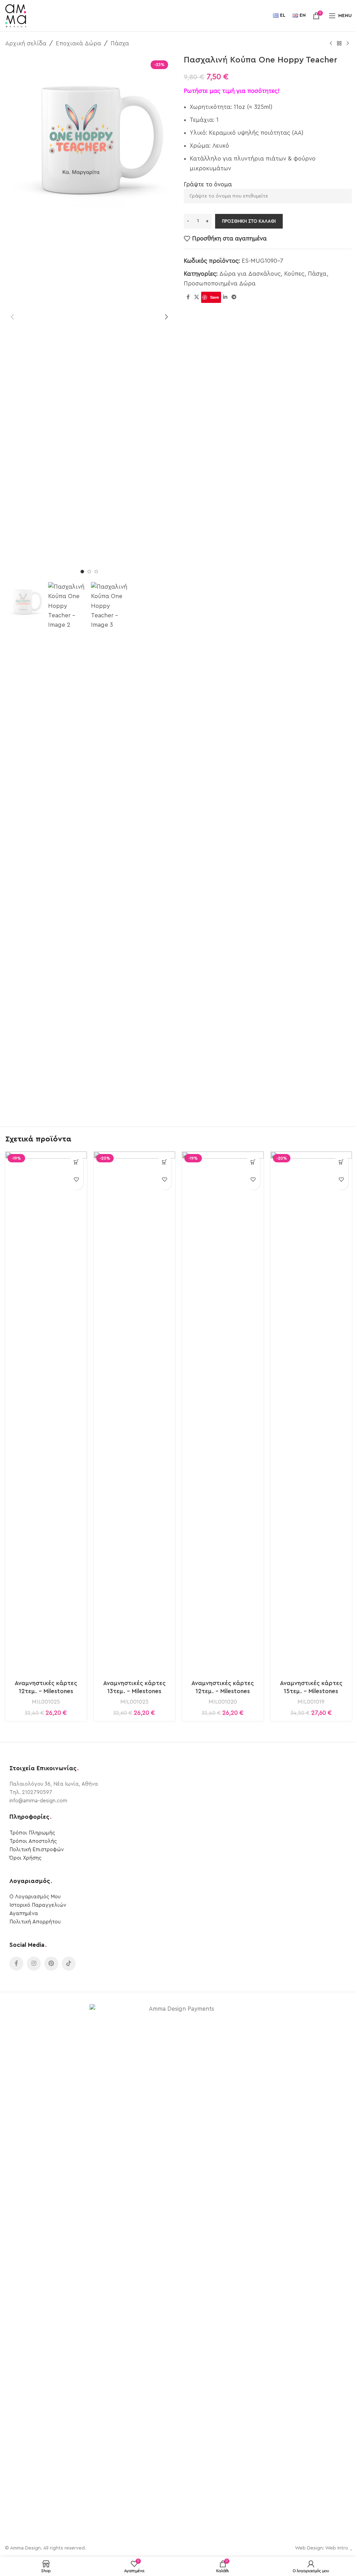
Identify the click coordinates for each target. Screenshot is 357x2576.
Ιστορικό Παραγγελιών (38, 1905)
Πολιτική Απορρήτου (35, 1922)
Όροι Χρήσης (25, 1858)
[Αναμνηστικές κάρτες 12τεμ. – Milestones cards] (46, 1413)
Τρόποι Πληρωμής (32, 1833)
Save (215, 297)
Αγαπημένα (24, 1914)
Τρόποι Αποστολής (33, 1841)
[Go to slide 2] (89, 572)
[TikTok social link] (69, 1964)
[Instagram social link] (34, 1964)
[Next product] (348, 44)
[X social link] (197, 297)
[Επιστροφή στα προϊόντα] (339, 44)
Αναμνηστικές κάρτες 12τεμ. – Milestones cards (46, 1692)
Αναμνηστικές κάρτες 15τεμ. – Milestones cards (311, 1692)
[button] (12, 317)
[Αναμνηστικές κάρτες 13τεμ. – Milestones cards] (135, 1413)
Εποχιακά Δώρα (78, 43)
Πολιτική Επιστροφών (37, 1850)
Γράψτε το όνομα (208, 184)
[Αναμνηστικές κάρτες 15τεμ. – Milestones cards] (311, 1413)
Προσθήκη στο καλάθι (249, 221)
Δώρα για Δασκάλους (250, 274)
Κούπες (294, 274)
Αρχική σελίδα (26, 43)
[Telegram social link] (234, 297)
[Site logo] (16, 15)
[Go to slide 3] (96, 572)
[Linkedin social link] (225, 297)
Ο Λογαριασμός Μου (35, 1897)
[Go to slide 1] (82, 572)
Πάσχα (120, 43)
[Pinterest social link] (51, 1964)
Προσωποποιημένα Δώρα (220, 284)
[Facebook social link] (188, 297)
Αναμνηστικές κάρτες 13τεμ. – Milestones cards (134, 1692)
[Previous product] (331, 44)
